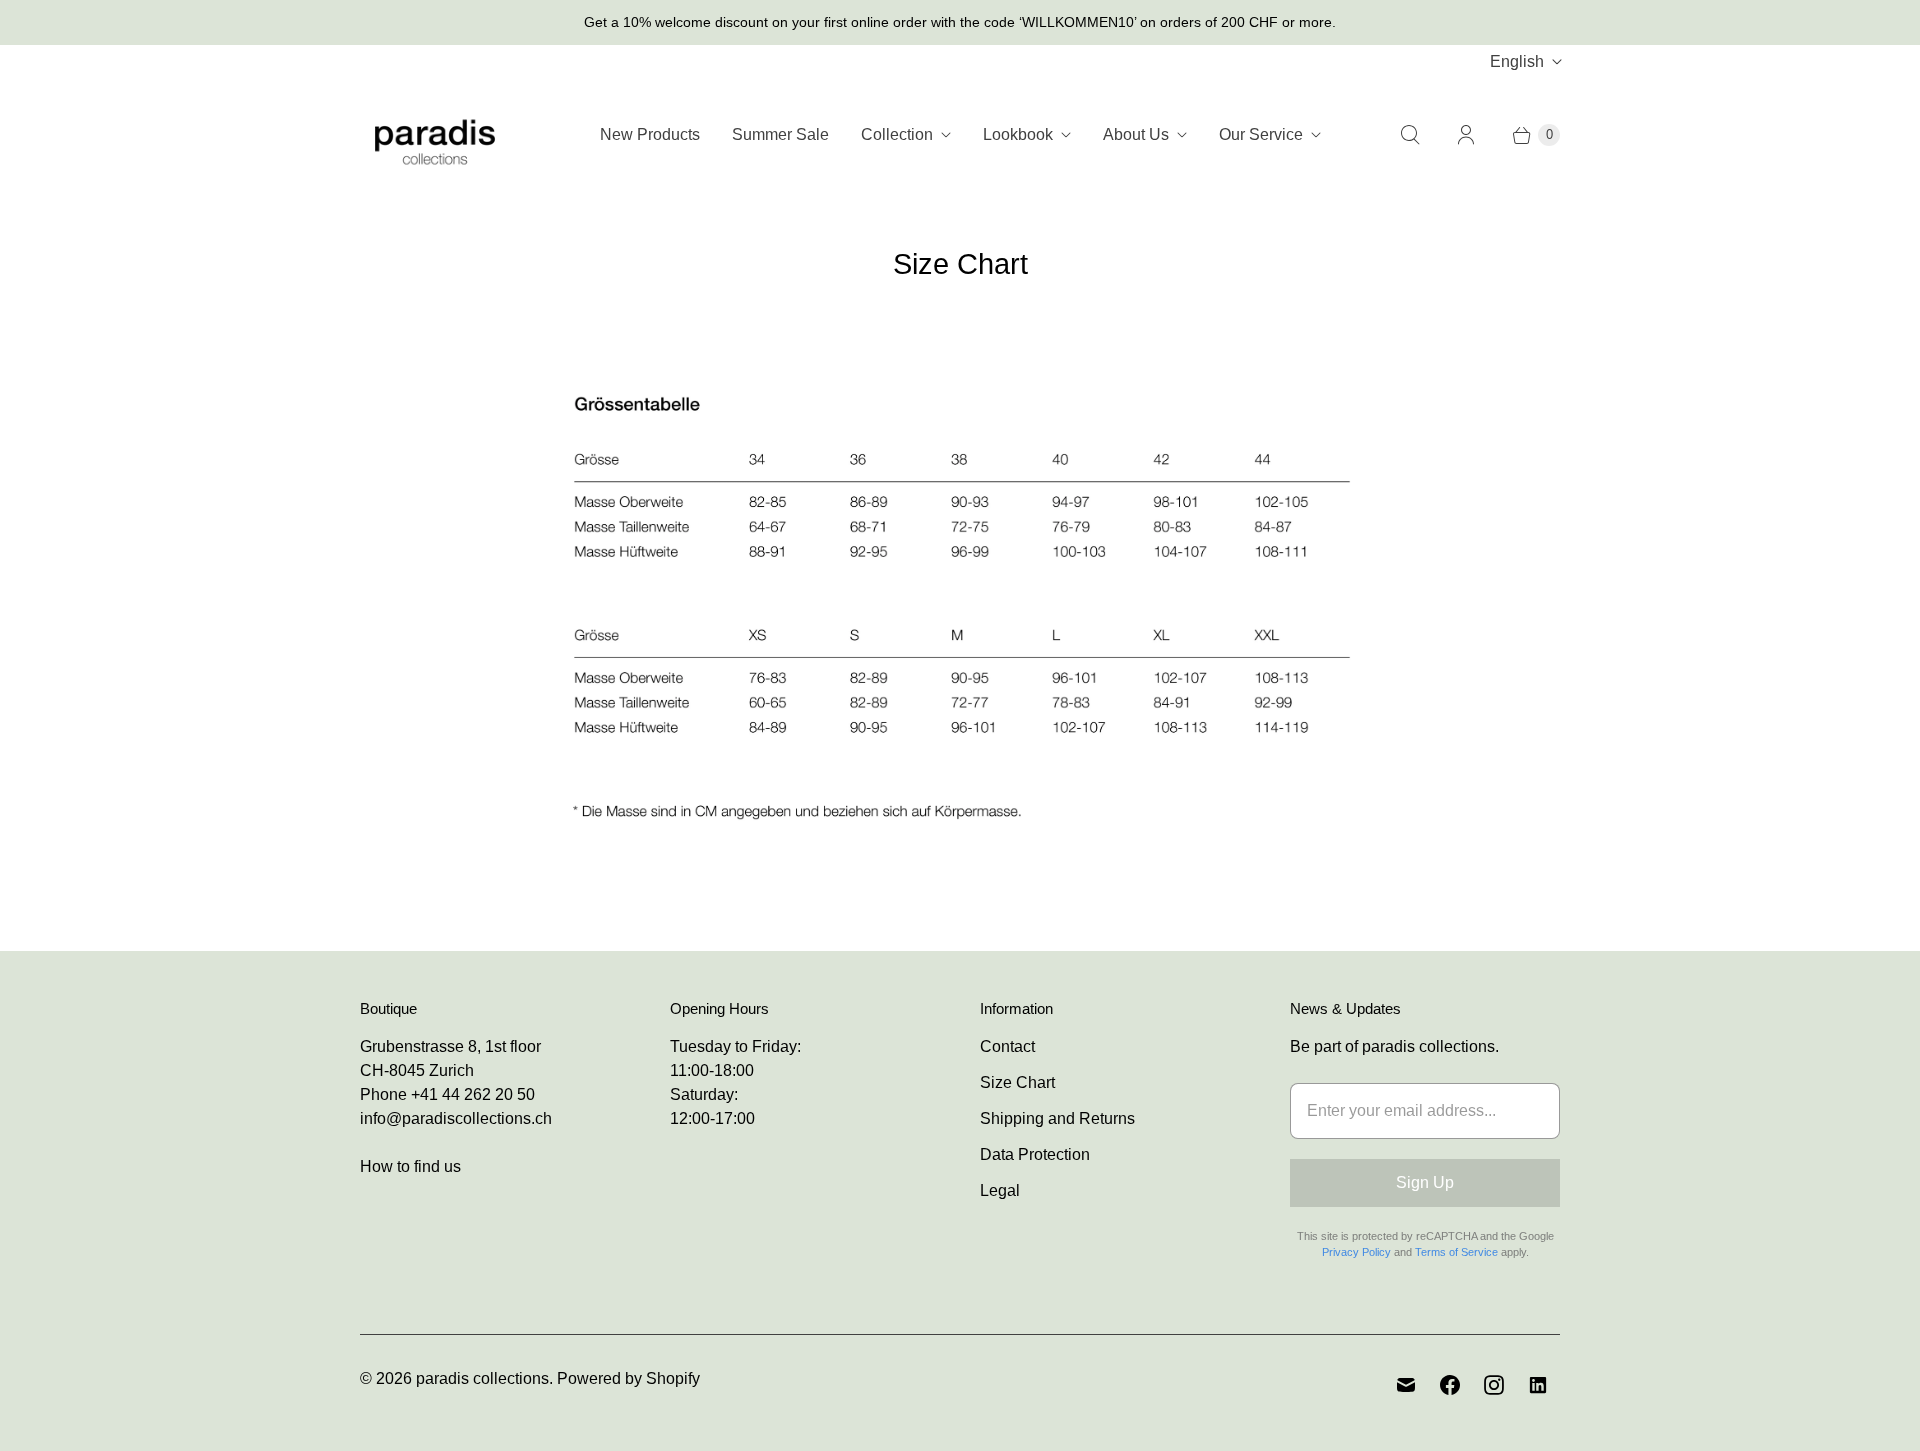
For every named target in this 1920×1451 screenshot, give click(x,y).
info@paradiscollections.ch (456, 1118)
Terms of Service (1456, 1252)
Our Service (1261, 134)
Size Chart (1017, 1082)
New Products (650, 134)
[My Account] (1466, 135)
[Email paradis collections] (1406, 1385)
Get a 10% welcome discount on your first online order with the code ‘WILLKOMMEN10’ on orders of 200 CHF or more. (960, 22)
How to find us (410, 1166)
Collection (897, 134)
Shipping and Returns (1057, 1118)
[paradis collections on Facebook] (1450, 1385)
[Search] (1410, 135)
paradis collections (482, 1378)
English (1517, 61)
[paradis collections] (435, 134)
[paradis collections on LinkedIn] (1538, 1385)
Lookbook (1018, 134)
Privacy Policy (1356, 1252)
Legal (1000, 1190)
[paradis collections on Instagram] (1494, 1385)
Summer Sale (780, 134)
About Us (1136, 134)
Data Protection (1035, 1154)
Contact (1007, 1046)
